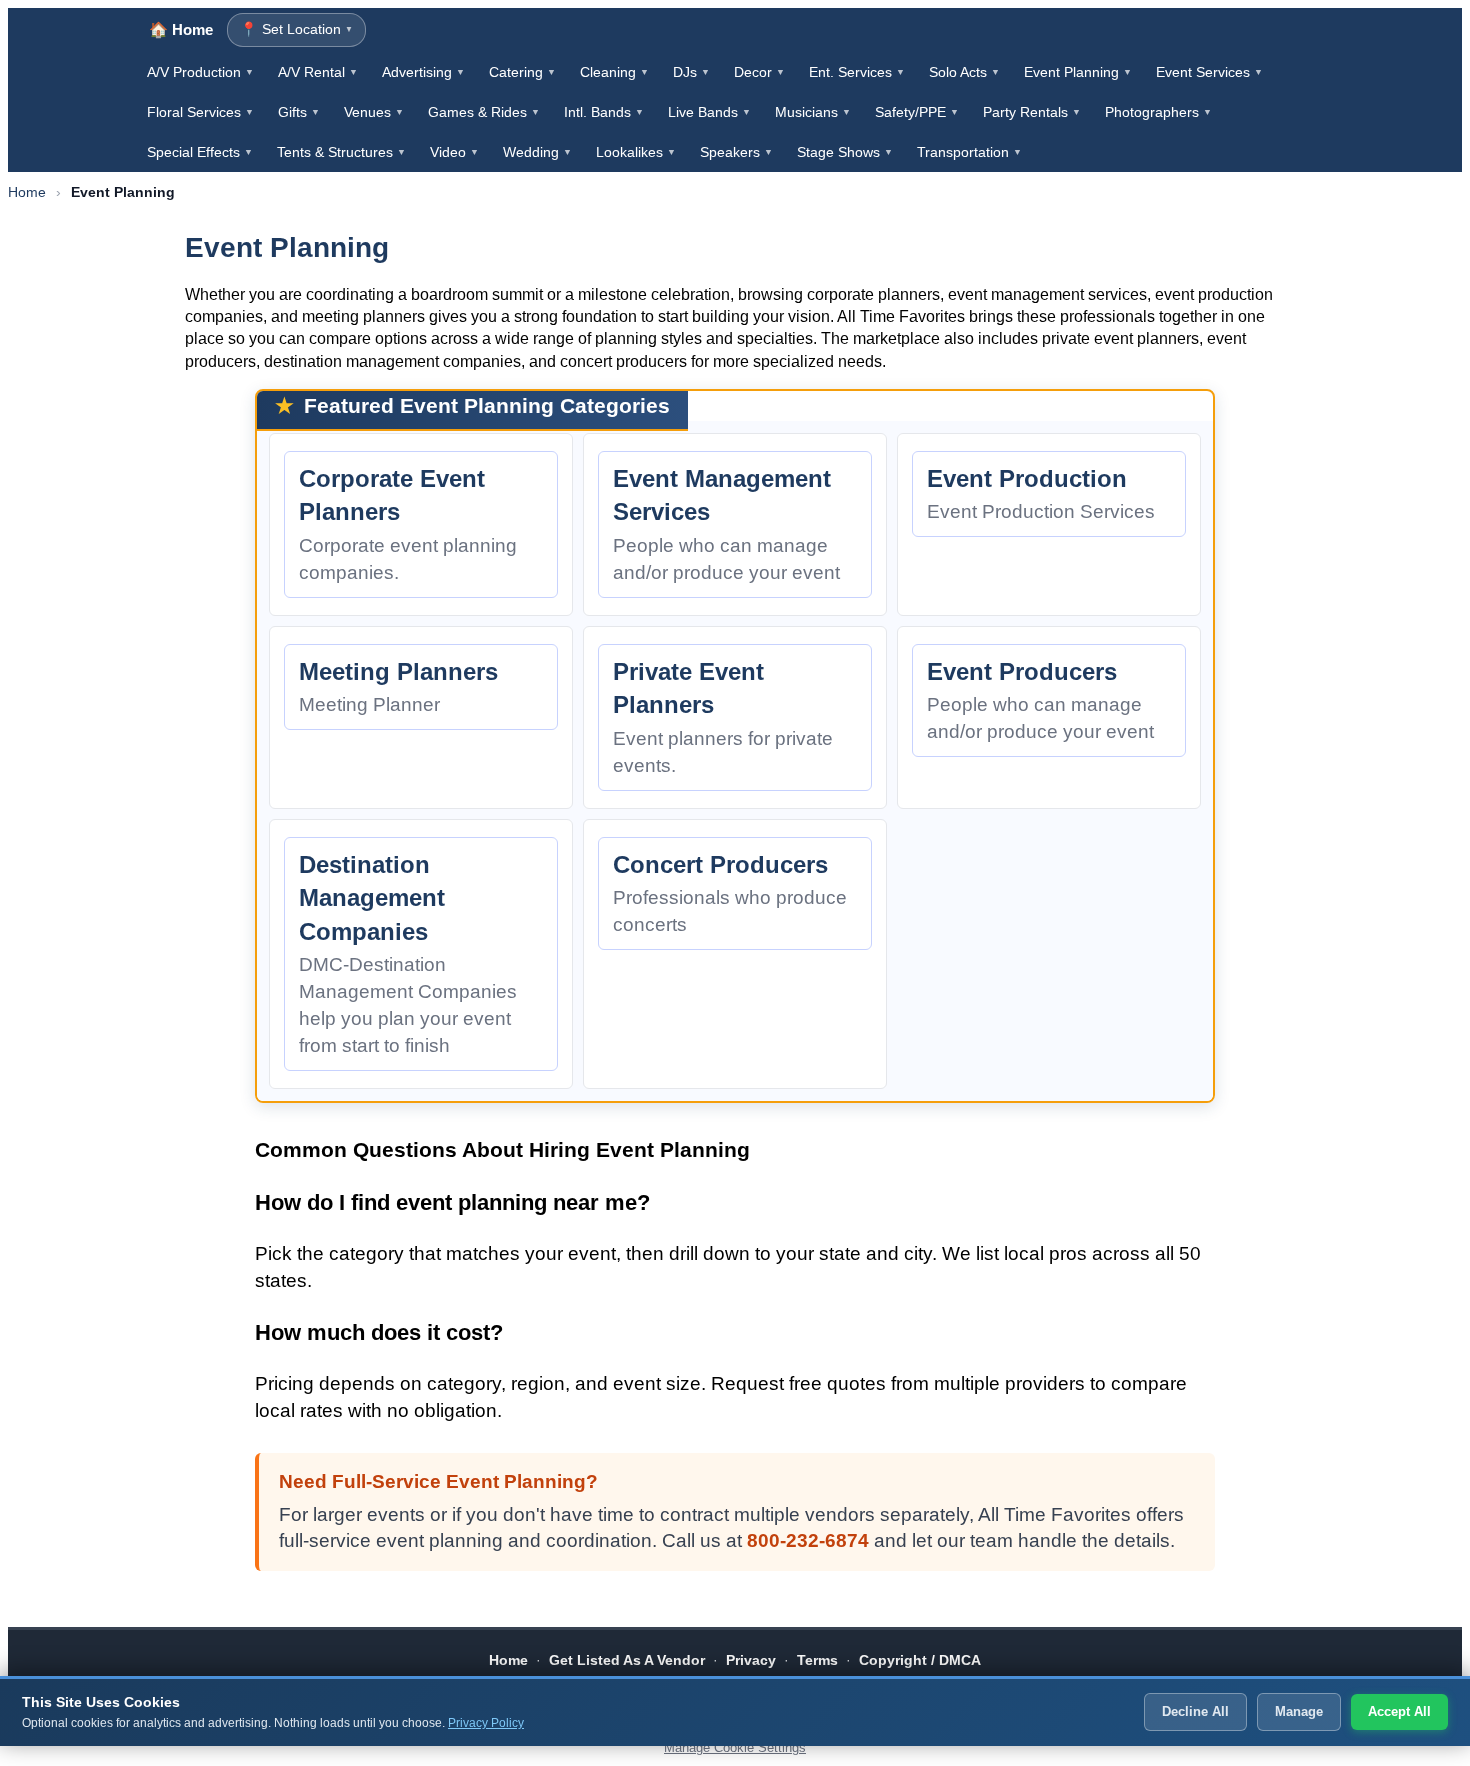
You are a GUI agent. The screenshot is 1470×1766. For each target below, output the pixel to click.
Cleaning (614, 72)
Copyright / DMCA (920, 1660)
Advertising (423, 72)
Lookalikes (636, 152)
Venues (374, 112)
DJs (691, 72)
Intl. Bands (604, 112)
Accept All (1399, 1711)
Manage (1299, 1711)
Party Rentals (1032, 112)
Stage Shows (845, 152)
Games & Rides (484, 112)
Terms (817, 1660)
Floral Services (200, 112)
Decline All (1195, 1711)
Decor (759, 72)
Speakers (736, 152)
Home (27, 192)
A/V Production (200, 72)
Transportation (969, 152)
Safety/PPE (917, 112)
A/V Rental (318, 72)
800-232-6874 (808, 1540)
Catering (522, 72)
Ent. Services (857, 72)
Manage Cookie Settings (735, 1747)
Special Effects (200, 152)
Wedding (537, 152)
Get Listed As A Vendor (627, 1660)
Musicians (813, 112)
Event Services (1209, 72)
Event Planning (1078, 72)
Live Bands (709, 112)
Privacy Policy (486, 1723)
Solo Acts (964, 72)
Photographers (1158, 112)
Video (454, 152)
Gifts (299, 112)
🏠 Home (181, 29)
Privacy (751, 1660)
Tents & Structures (341, 152)
